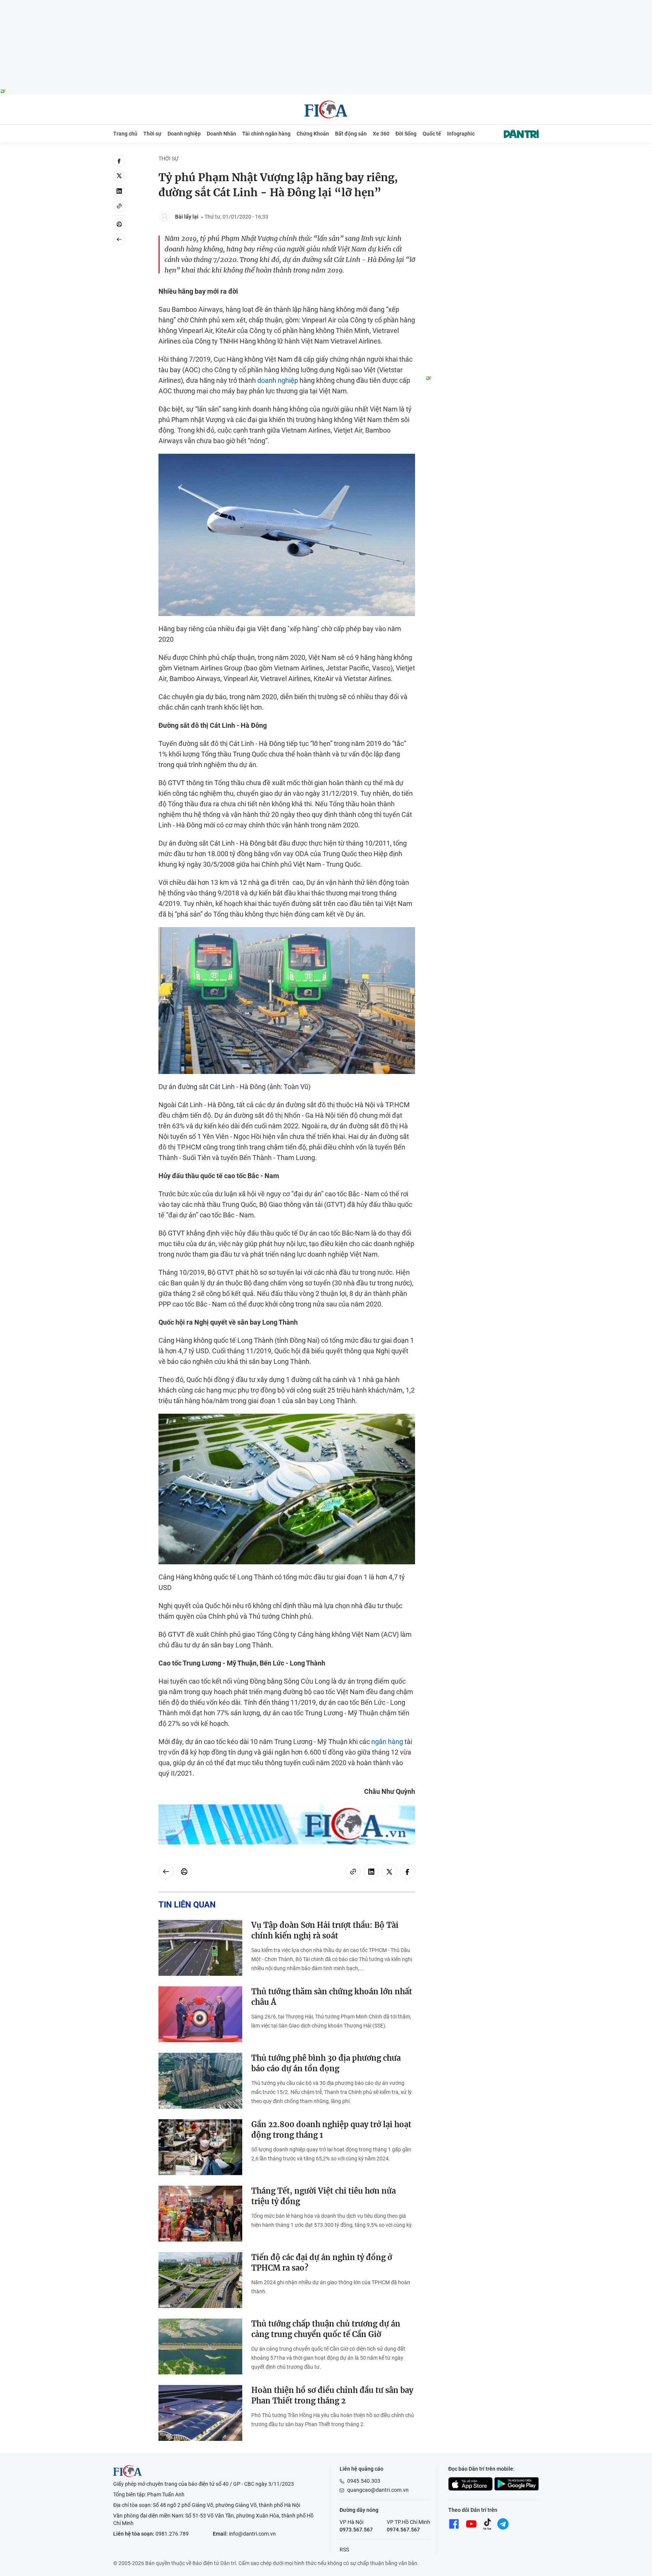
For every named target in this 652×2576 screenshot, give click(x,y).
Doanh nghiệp (184, 134)
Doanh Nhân (221, 134)
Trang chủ (125, 134)
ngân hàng (387, 1742)
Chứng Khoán (313, 134)
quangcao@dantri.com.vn (378, 2490)
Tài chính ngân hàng (266, 134)
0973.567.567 (356, 2530)
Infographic (461, 134)
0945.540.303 (364, 2481)
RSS (344, 2550)
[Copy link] (119, 206)
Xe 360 (381, 134)
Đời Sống (406, 134)
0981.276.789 (172, 2534)
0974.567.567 (403, 2530)
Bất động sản (351, 134)
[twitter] (119, 176)
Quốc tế (432, 134)
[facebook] (119, 161)
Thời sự (152, 134)
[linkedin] (119, 191)
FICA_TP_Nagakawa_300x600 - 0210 (482, 159)
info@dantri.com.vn (252, 2534)
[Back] (119, 239)
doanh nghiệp (278, 380)
